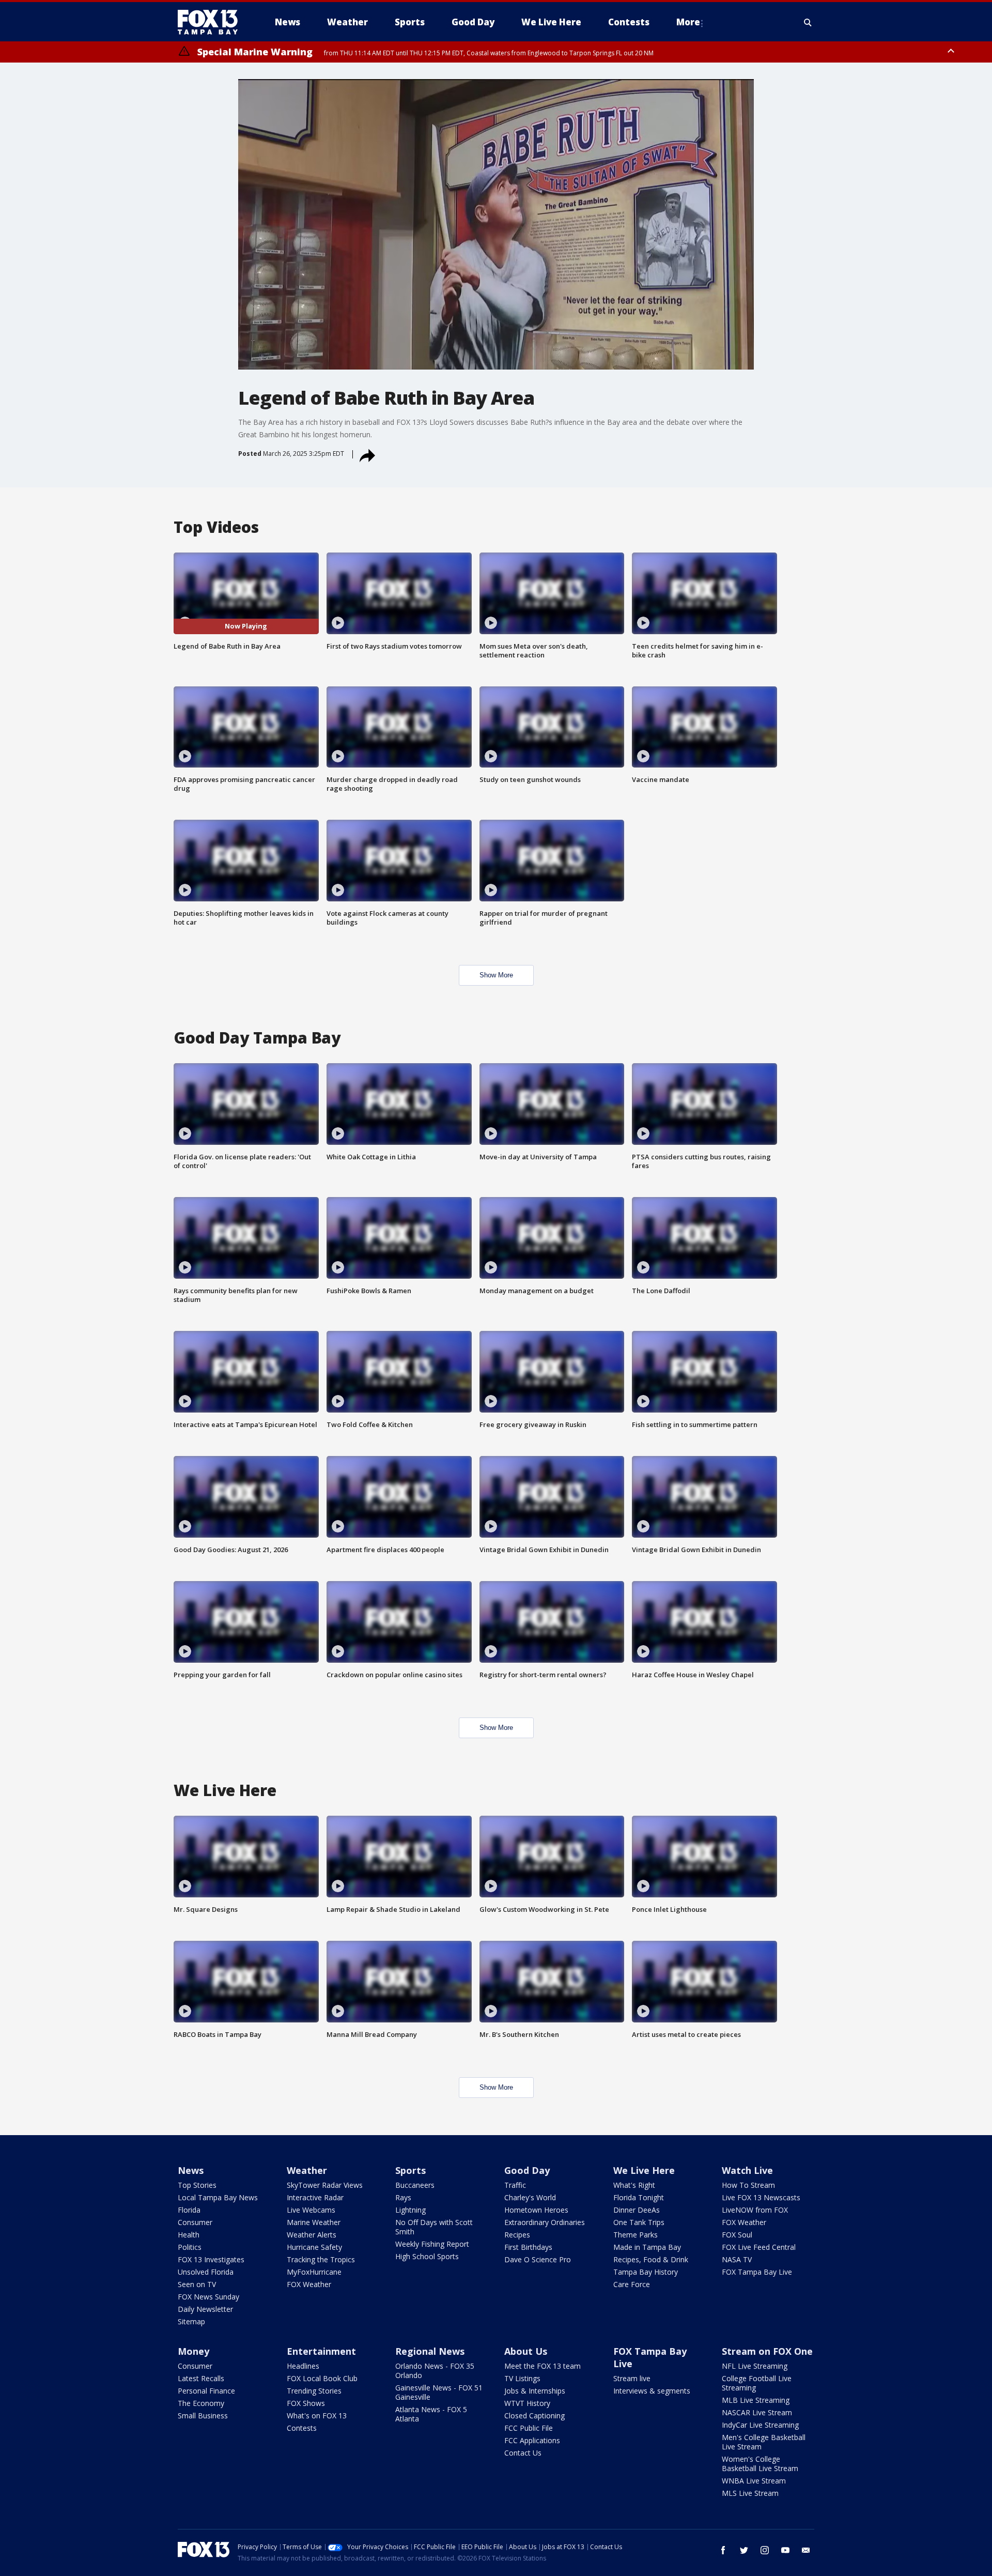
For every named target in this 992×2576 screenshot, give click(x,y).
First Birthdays (528, 2247)
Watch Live (747, 2170)
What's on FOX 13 (317, 2416)
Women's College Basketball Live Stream (760, 2464)
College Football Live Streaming (757, 2383)
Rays (403, 2197)
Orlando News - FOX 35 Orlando (435, 2371)
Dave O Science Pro (538, 2259)
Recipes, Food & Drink (651, 2259)
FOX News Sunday (208, 2297)
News (191, 2170)
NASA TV (737, 2259)
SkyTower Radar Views (325, 2185)
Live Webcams (311, 2210)
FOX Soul (737, 2235)
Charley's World (530, 2197)
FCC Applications (532, 2440)
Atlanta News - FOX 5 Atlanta (431, 2414)
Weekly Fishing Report (432, 2244)
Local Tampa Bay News (218, 2197)
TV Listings (522, 2378)
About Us (526, 2351)
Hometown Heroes (536, 2210)
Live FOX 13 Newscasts (761, 2197)
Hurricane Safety (314, 2247)
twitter (744, 2550)
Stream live (632, 2378)
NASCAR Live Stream (757, 2412)
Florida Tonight (639, 2197)
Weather (307, 2170)
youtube (785, 2550)
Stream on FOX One (767, 2351)
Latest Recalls (201, 2378)
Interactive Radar (315, 2197)
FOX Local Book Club (322, 2378)
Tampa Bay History (646, 2272)
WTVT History (527, 2403)
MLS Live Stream (750, 2493)
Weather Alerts (312, 2235)
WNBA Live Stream (754, 2481)
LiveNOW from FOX (755, 2210)
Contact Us (523, 2453)
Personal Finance (206, 2391)
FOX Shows (306, 2403)
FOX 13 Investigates (211, 2259)
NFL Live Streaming (755, 2366)
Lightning (410, 2210)
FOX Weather (309, 2284)
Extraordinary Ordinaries (545, 2222)
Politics (190, 2247)
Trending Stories (314, 2391)
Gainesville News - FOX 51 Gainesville (439, 2392)
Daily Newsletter (205, 2309)
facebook (723, 2550)
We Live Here (644, 2170)
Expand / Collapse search (808, 22)
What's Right (634, 2185)
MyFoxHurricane (314, 2272)
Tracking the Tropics (321, 2259)
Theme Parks (636, 2235)
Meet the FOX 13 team (542, 2366)
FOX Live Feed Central (759, 2247)
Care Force (632, 2284)
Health (189, 2235)
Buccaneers (415, 2185)
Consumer (195, 2222)
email (806, 2550)
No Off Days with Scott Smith (434, 2227)
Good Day (527, 2170)
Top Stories (197, 2185)
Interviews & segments (652, 2391)
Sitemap (191, 2321)
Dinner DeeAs (637, 2210)
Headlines (303, 2366)
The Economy (201, 2403)
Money (193, 2351)
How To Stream (748, 2185)
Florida (189, 2210)
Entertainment (321, 2351)
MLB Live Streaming (756, 2400)
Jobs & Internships (535, 2391)
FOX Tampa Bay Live (757, 2272)
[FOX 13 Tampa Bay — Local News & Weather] (212, 22)
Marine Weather (314, 2222)
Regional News (430, 2351)
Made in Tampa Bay (647, 2247)
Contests (302, 2428)
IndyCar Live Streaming (760, 2425)
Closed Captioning (534, 2416)
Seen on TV (197, 2284)
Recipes (517, 2235)
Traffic (515, 2185)
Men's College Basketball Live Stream (764, 2442)
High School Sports (427, 2256)
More (688, 22)
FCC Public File (529, 2428)
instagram (765, 2550)
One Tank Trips (639, 2222)
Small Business (203, 2416)
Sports (410, 2170)
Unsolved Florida (206, 2272)
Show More (496, 975)
